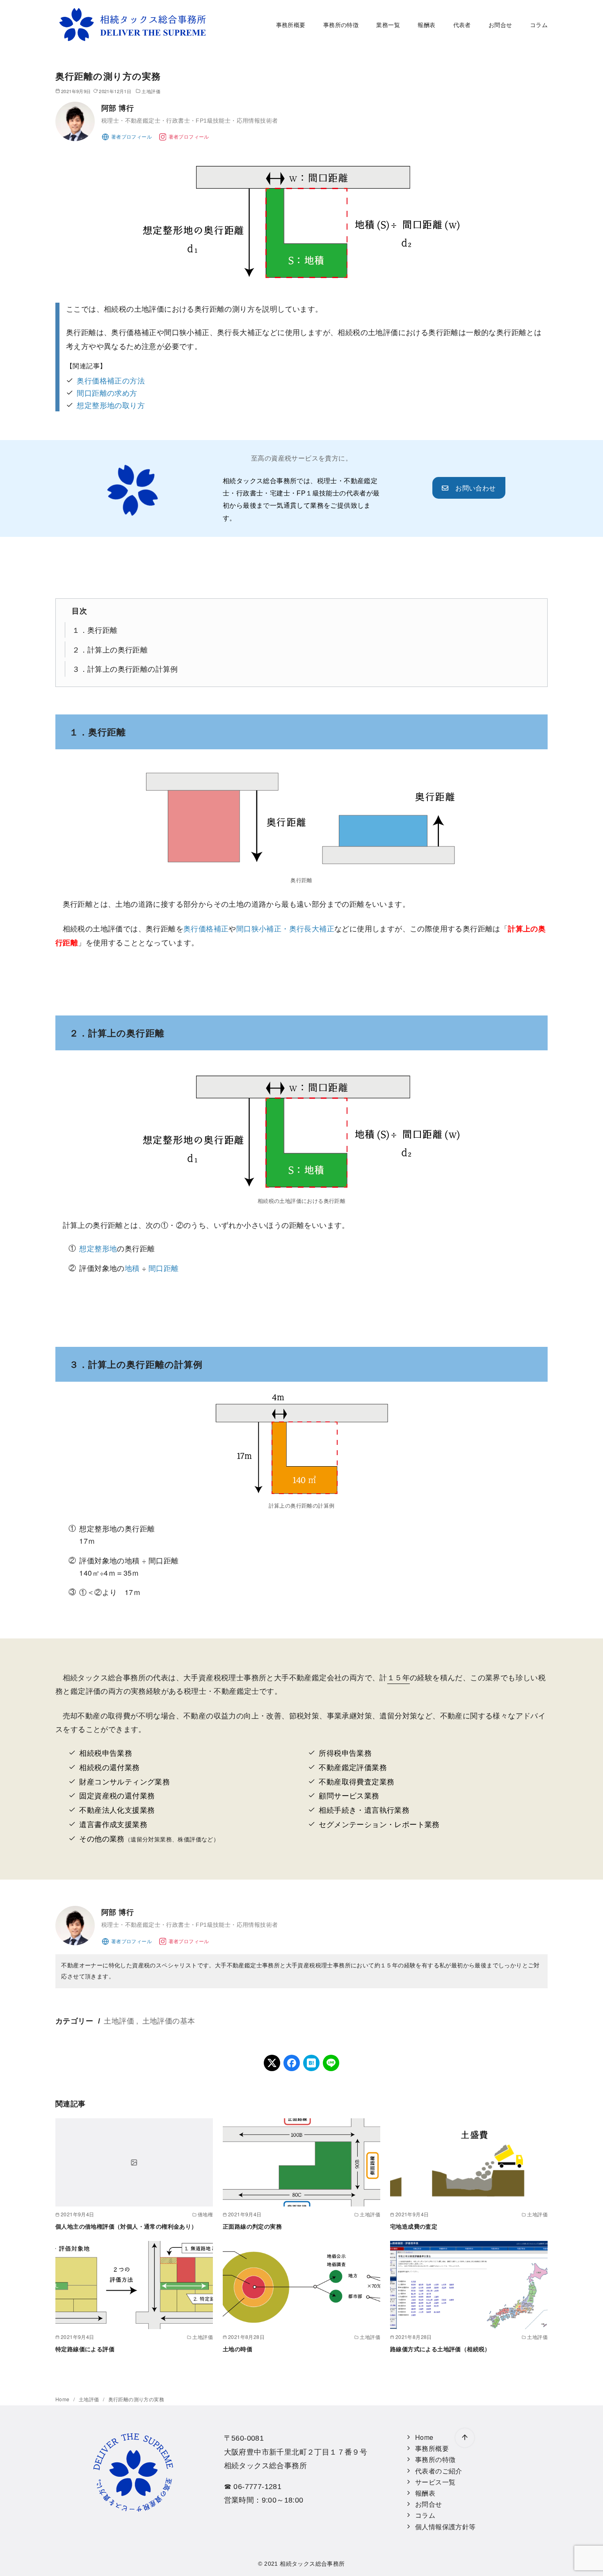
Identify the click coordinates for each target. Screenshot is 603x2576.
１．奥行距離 (95, 630)
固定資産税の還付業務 (117, 1795)
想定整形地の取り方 (111, 405)
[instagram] (184, 136)
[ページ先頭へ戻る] (465, 2438)
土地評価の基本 (169, 2020)
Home (63, 2399)
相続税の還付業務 (109, 1767)
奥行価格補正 (206, 929)
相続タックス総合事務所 (312, 2564)
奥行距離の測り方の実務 (136, 2399)
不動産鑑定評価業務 (353, 1767)
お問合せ (500, 24)
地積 (132, 1268)
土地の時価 (238, 2349)
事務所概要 (291, 24)
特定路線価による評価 (85, 2349)
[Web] (127, 136)
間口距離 (164, 1268)
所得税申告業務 (345, 1753)
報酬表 (426, 24)
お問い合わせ (472, 488)
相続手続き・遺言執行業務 (364, 1810)
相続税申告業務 (106, 1753)
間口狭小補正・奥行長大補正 (285, 929)
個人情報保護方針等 (445, 2527)
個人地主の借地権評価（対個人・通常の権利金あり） (126, 2227)
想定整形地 (98, 1248)
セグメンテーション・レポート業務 (379, 1824)
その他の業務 (102, 1838)
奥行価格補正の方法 (111, 380)
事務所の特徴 (341, 24)
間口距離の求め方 (107, 393)
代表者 (462, 24)
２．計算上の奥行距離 (110, 649)
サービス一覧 (435, 2482)
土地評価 (151, 91)
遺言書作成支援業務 (113, 1824)
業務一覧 (388, 24)
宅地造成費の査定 (414, 2227)
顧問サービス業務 (349, 1795)
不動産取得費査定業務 (356, 1781)
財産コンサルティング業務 (124, 1781)
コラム (539, 24)
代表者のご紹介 (439, 2471)
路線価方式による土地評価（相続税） (440, 2349)
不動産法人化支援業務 (117, 1810)
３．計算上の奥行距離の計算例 (125, 669)
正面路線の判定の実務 (252, 2227)
